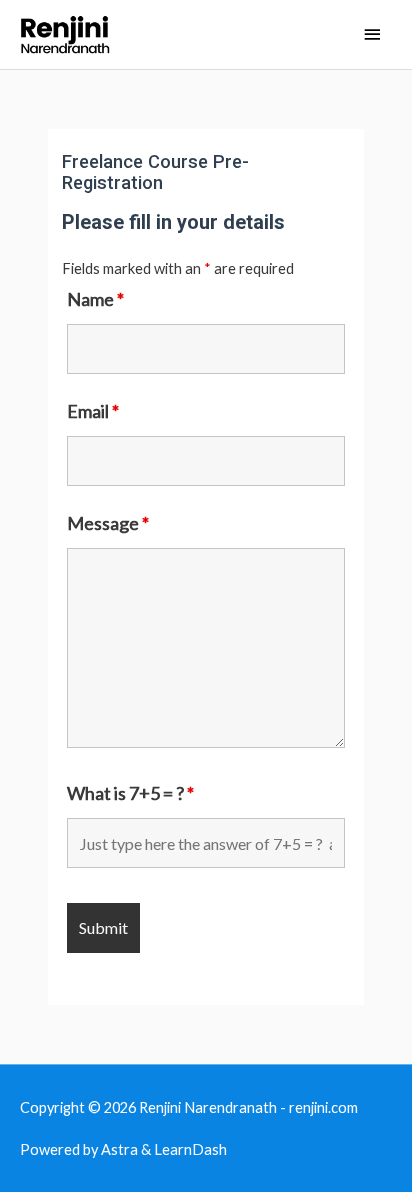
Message (108, 523)
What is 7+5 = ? (130, 793)
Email (93, 411)
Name (95, 299)
